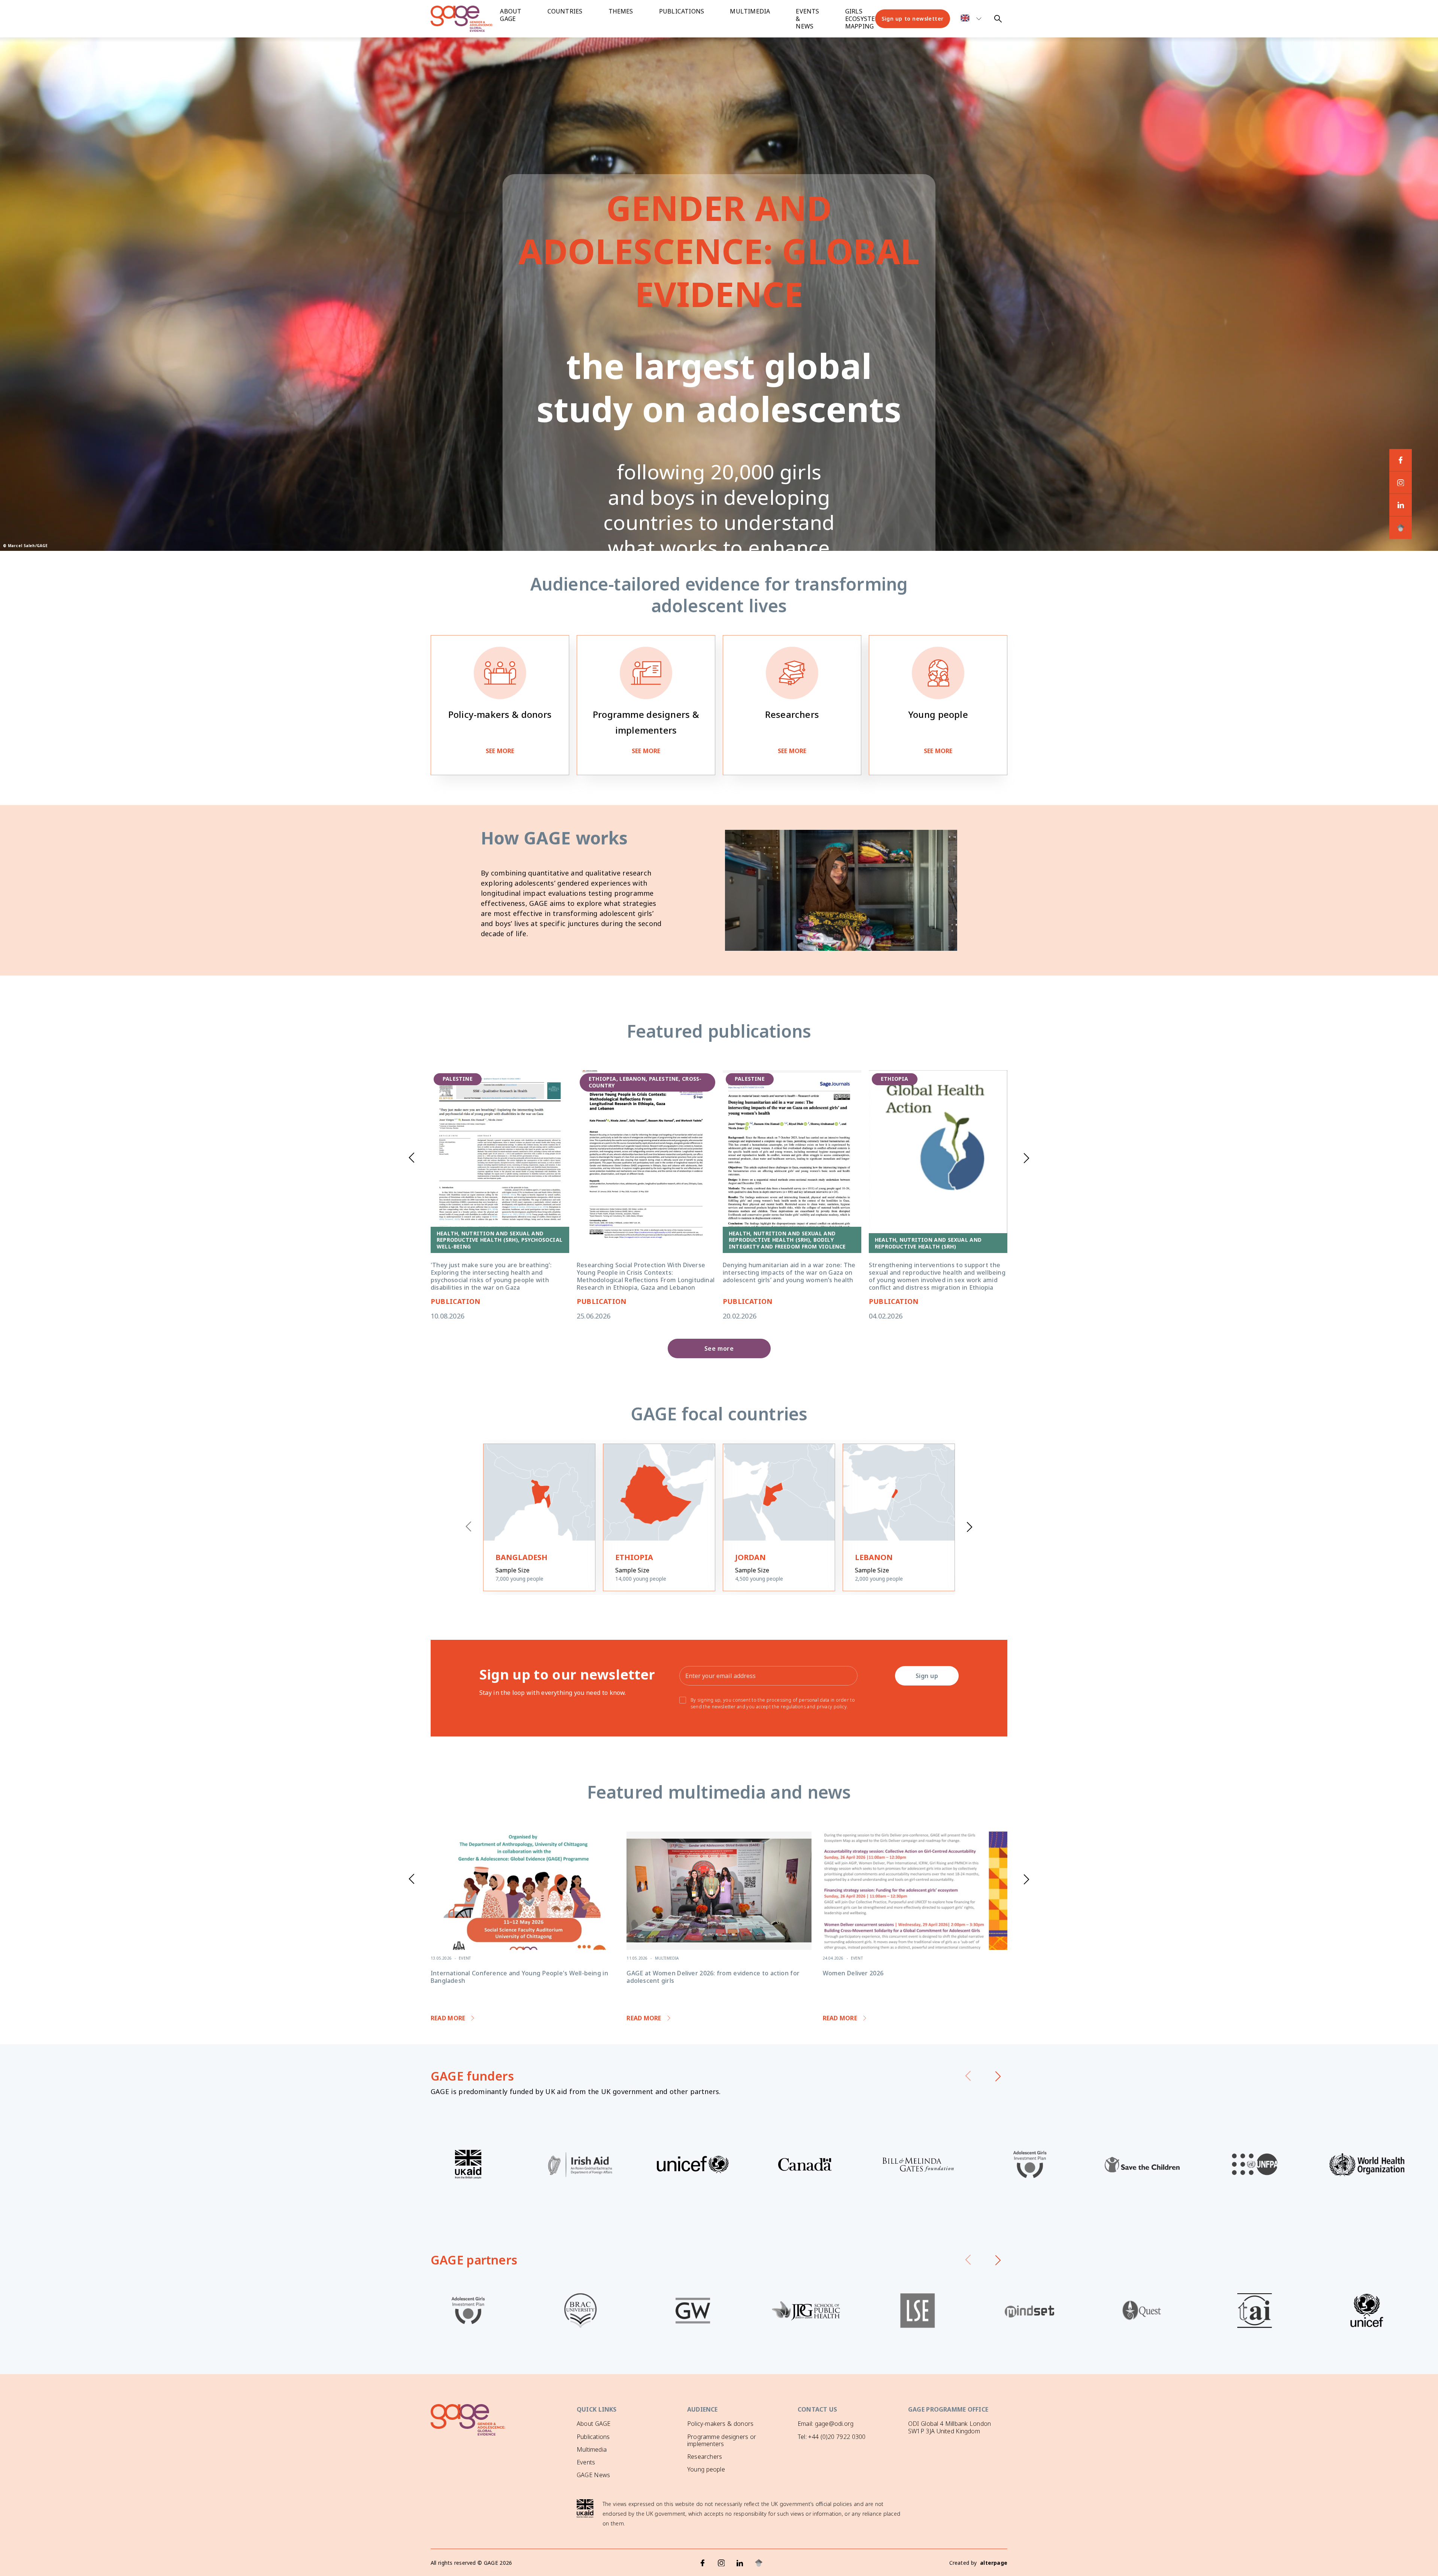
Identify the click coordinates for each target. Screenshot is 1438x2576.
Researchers (705, 2457)
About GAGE (594, 2424)
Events (586, 2462)
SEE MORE (500, 751)
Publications (682, 11)
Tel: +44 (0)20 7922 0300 (832, 2437)
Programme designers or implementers (722, 2440)
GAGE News (593, 2475)
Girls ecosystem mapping (863, 19)
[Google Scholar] (1401, 528)
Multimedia (750, 11)
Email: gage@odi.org (826, 2424)
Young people (706, 2469)
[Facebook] (1401, 460)
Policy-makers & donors (720, 2424)
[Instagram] (1401, 483)
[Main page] (468, 19)
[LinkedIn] (1401, 505)
